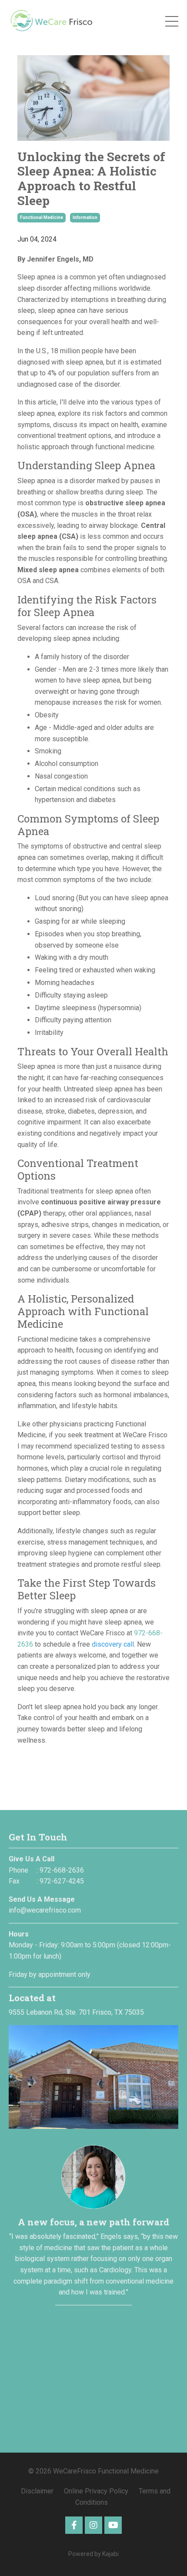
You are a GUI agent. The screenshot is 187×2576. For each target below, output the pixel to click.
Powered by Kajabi (93, 2554)
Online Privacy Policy (96, 2491)
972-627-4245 (62, 1881)
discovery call (113, 1644)
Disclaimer (38, 2491)
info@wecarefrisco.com (45, 1910)
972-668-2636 (62, 1870)
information (85, 217)
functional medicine (42, 217)
